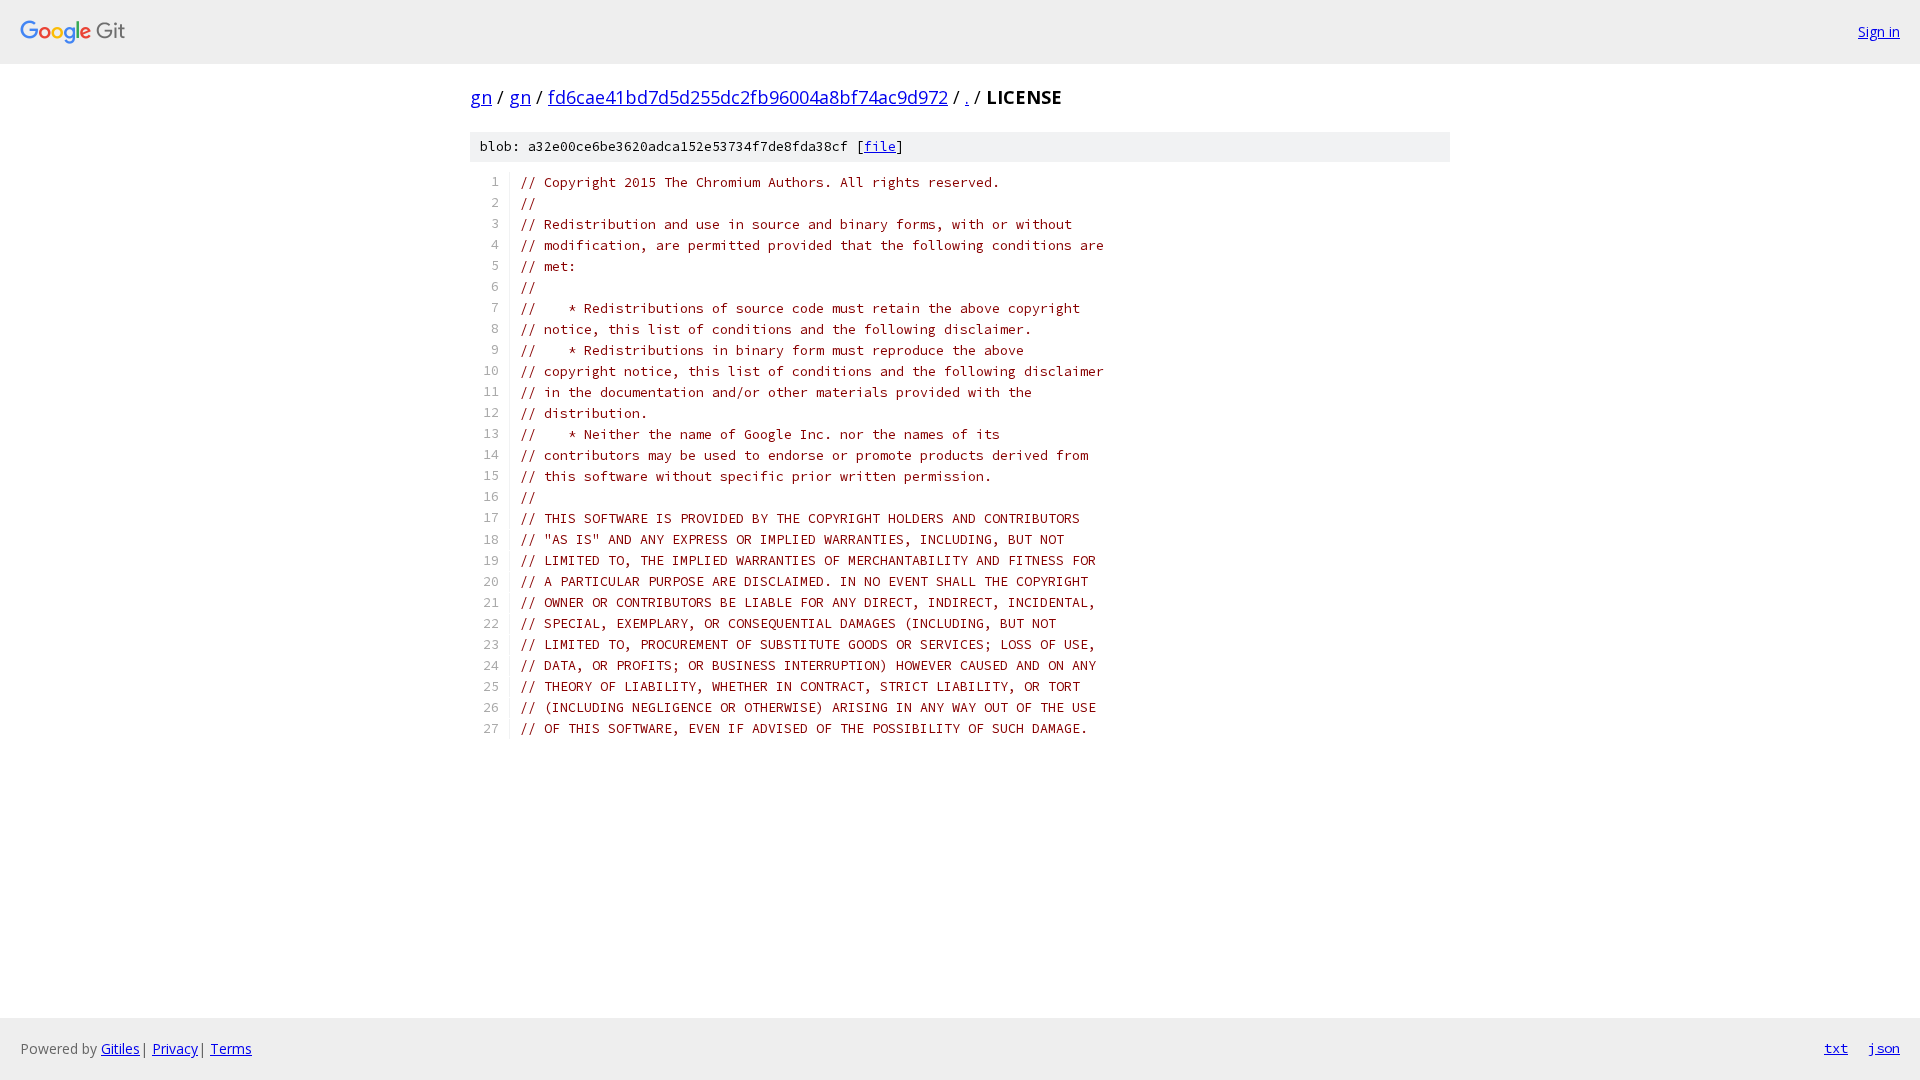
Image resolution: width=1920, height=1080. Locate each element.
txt (1836, 1048)
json (1884, 1048)
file (880, 146)
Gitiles (120, 1048)
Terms (231, 1048)
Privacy (175, 1048)
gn (481, 97)
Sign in (1879, 31)
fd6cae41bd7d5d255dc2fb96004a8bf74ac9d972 (748, 97)
